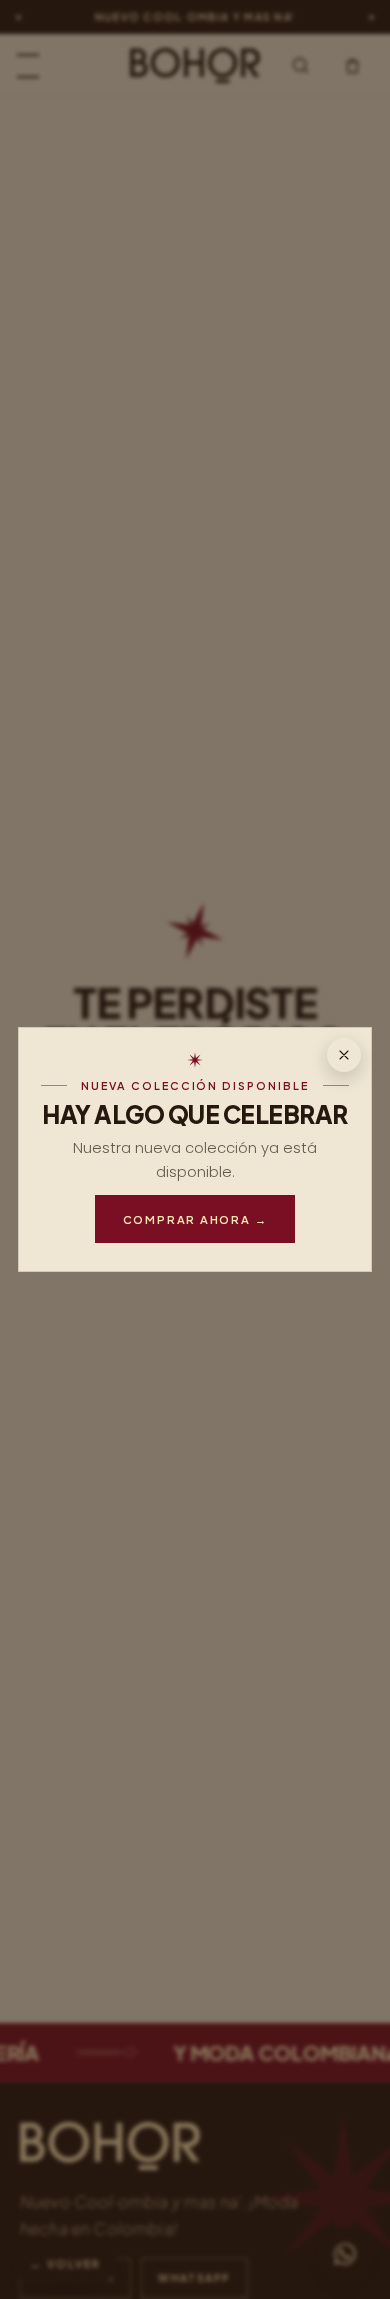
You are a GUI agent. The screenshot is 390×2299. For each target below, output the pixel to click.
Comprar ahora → (195, 1219)
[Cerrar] (344, 1055)
